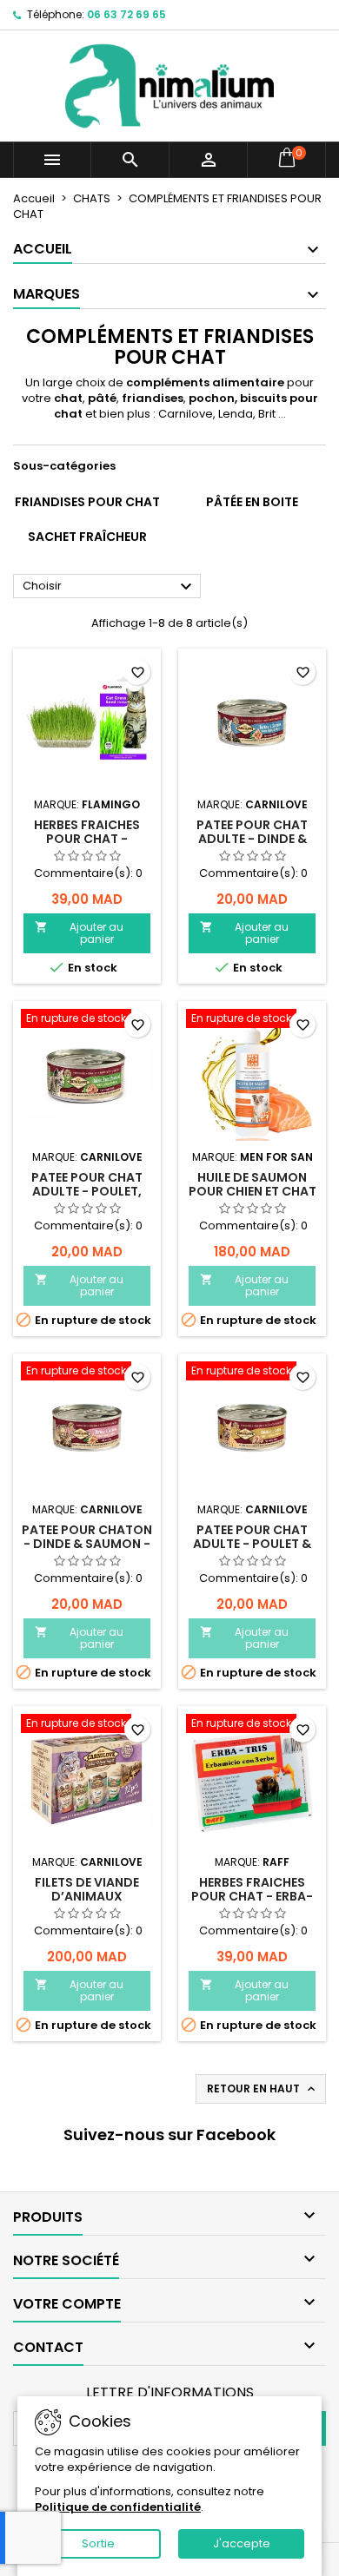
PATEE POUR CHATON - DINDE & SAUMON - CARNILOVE (87, 1544)
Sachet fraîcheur (87, 537)
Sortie (98, 2543)
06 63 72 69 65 (126, 14)
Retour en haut (263, 2089)
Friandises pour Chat (87, 502)
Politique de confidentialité (118, 2507)
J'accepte (242, 2543)
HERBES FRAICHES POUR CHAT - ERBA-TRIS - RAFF (252, 1896)
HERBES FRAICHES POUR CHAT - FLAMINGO (87, 839)
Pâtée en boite (252, 502)
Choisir (110, 587)
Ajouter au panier (79, 933)
